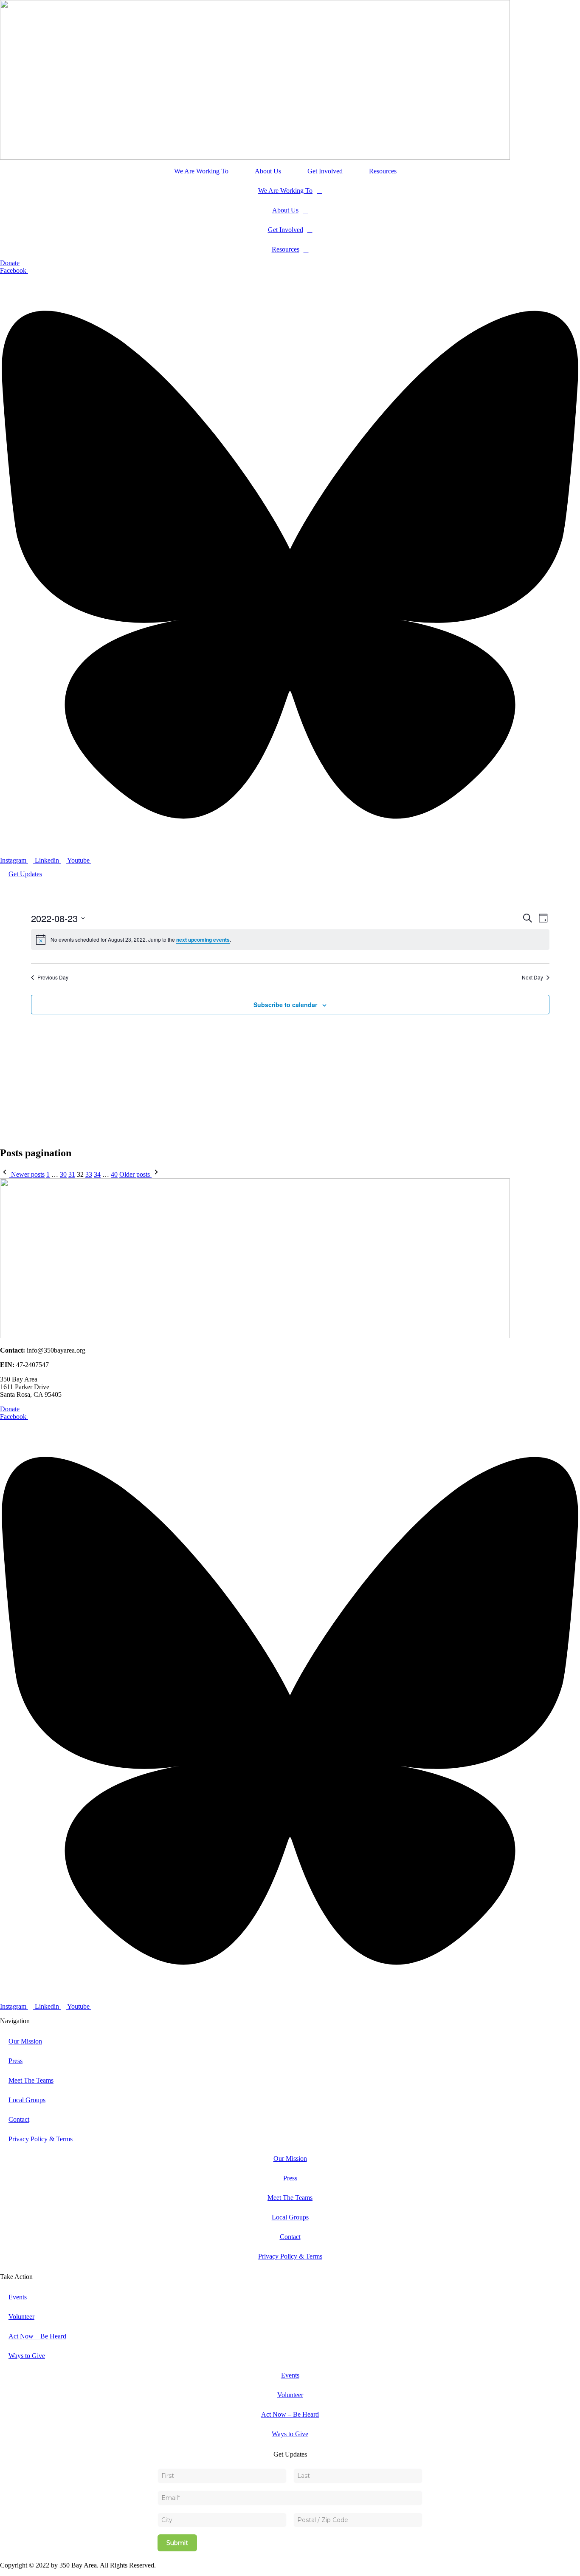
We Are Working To (201, 171)
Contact (19, 2119)
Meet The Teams (31, 2080)
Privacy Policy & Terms (41, 2139)
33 (89, 1174)
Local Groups (27, 2100)
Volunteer (21, 2317)
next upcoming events (203, 940)
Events (18, 2297)
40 (114, 1174)
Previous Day (53, 977)
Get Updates (25, 874)
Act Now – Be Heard (37, 2336)
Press (15, 2061)
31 (72, 1174)
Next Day (532, 977)
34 (97, 1174)
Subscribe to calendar (285, 1005)
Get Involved (325, 171)
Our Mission (25, 2041)
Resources (383, 171)
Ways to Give (27, 2356)
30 (63, 1174)
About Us (268, 171)
